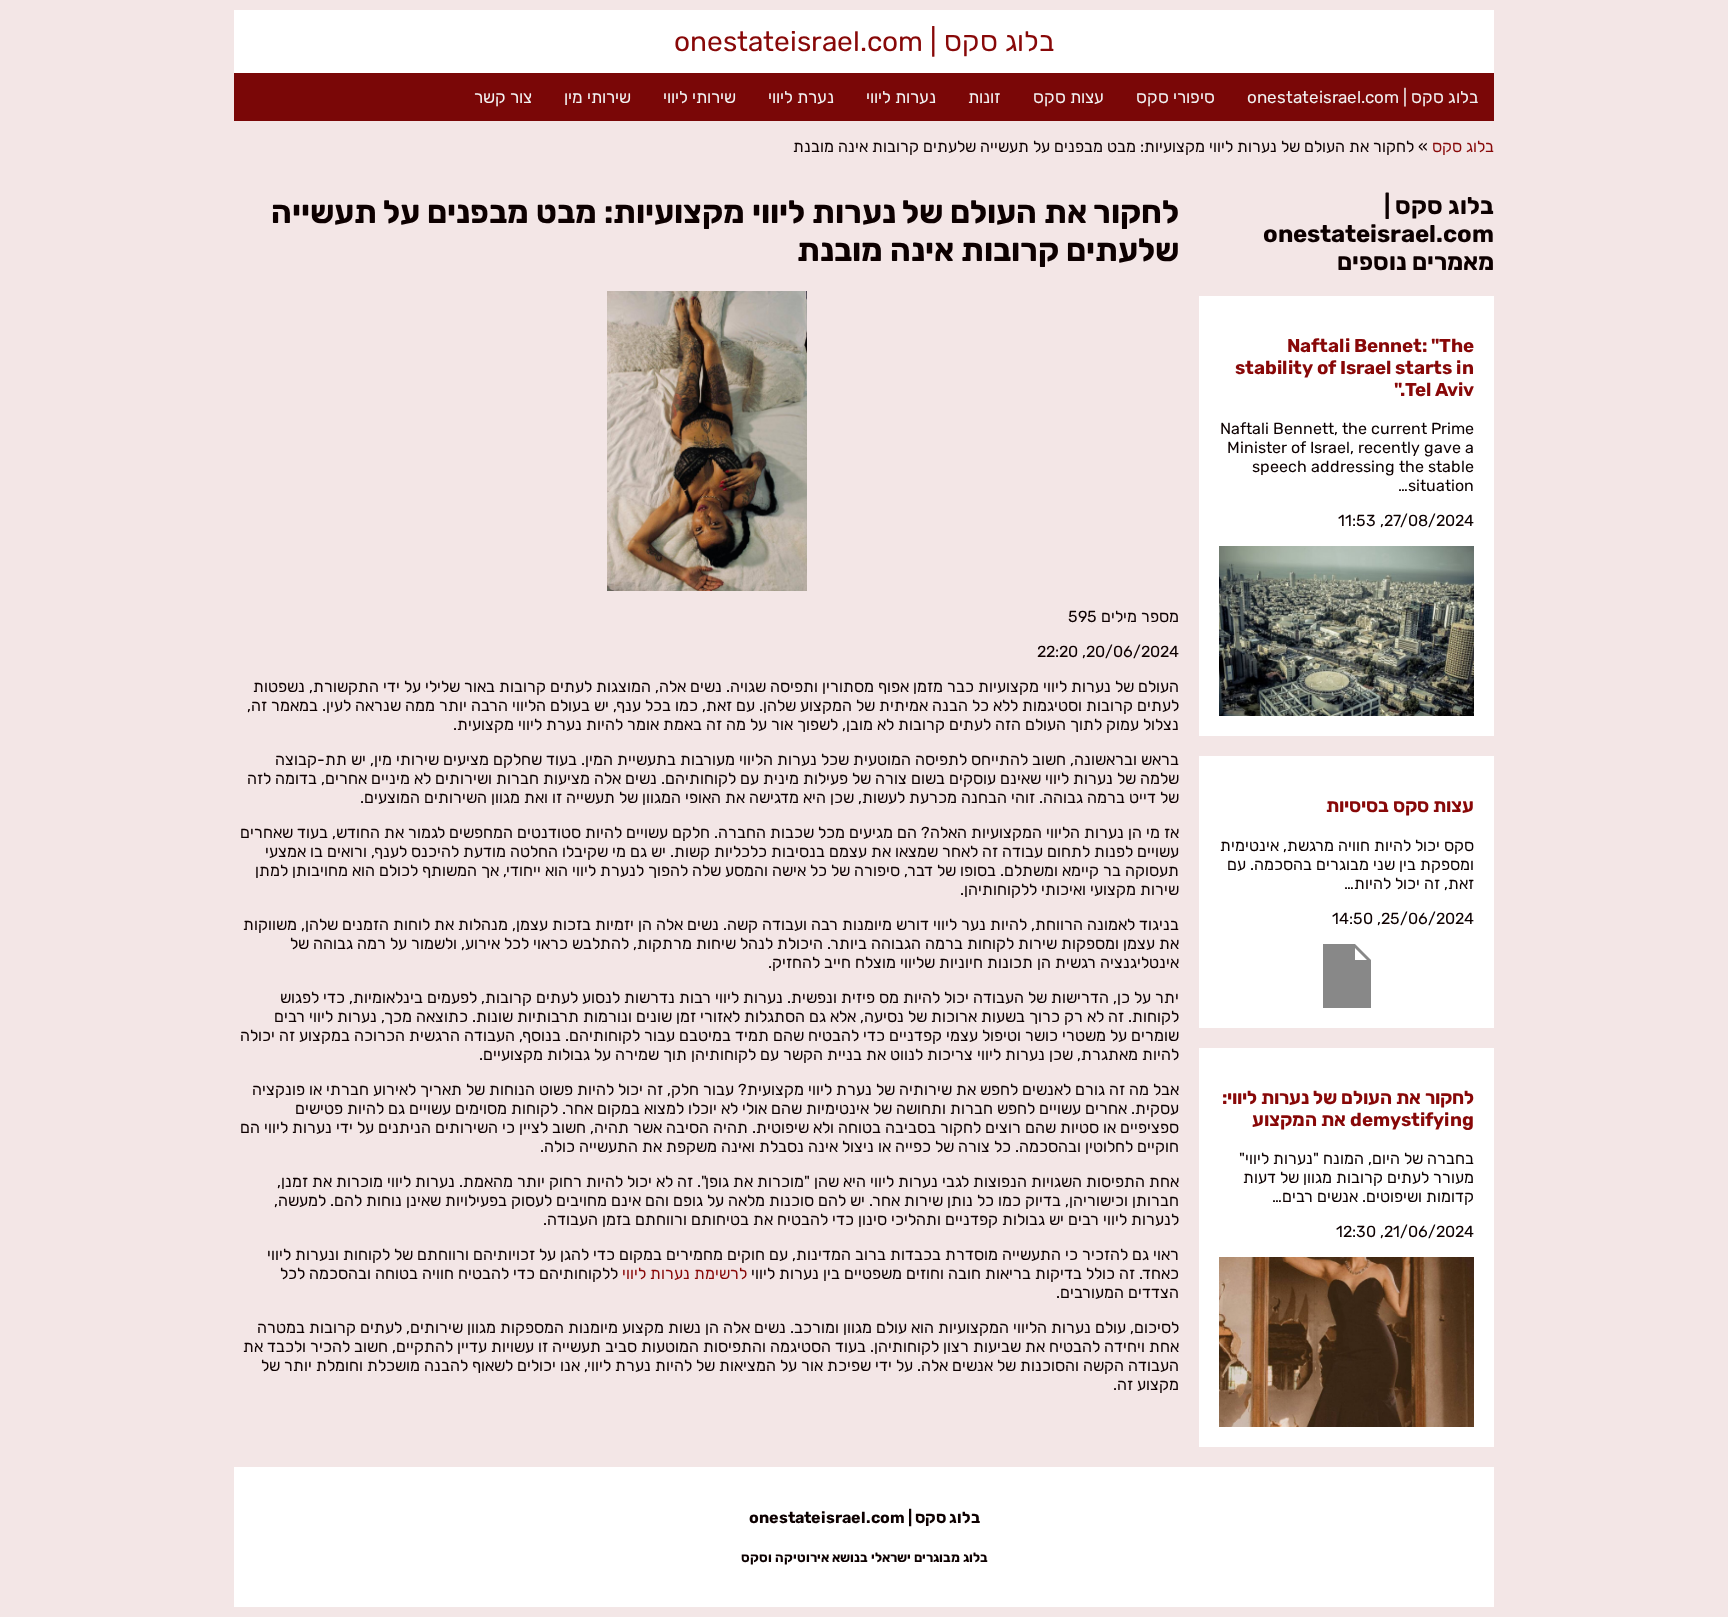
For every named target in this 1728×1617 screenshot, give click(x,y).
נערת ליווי (801, 97)
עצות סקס (1068, 97)
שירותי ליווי (699, 97)
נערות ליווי (901, 97)
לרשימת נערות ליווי (684, 1273)
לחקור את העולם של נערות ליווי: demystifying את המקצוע (1348, 1109)
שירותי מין (597, 97)
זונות (984, 97)
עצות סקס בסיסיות (1400, 806)
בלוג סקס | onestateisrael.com (864, 41)
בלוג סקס (1463, 146)
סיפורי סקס (1175, 97)
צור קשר (503, 97)
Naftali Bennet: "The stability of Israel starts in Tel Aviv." (1354, 368)
